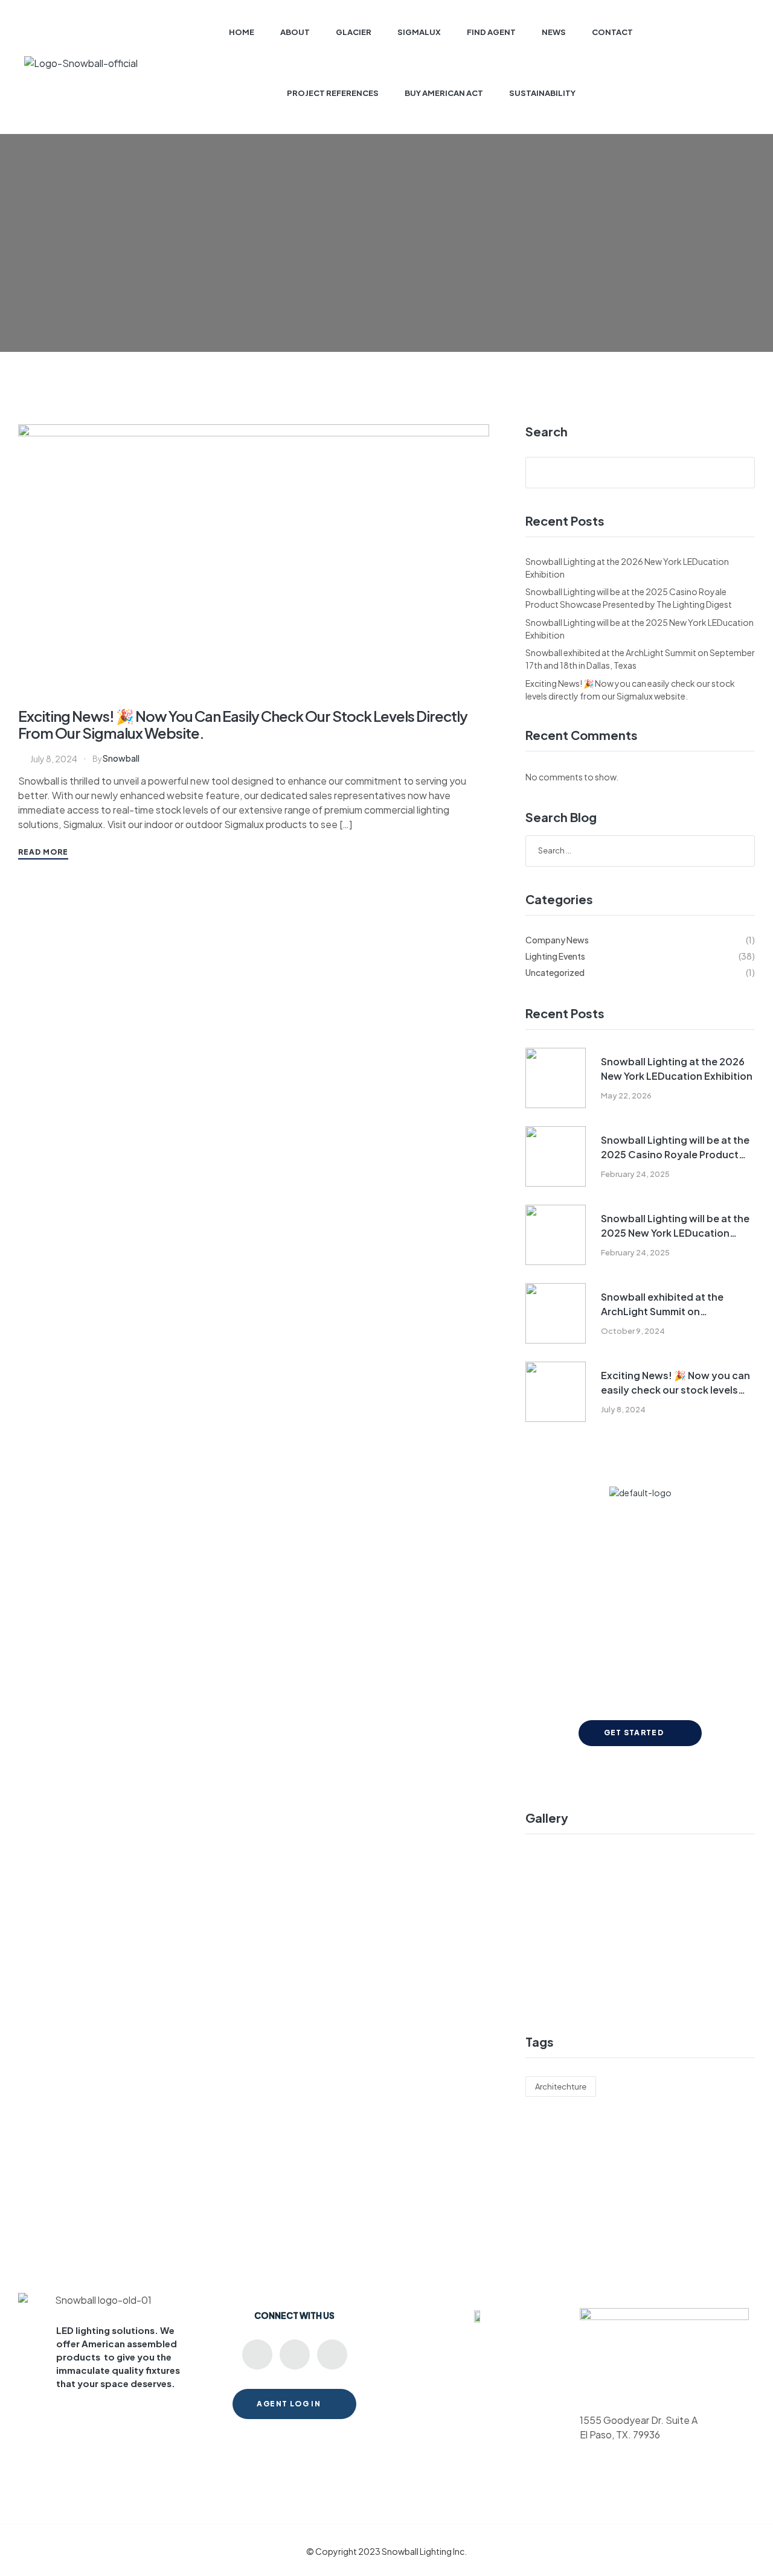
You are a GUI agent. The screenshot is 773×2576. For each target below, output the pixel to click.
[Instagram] (332, 2354)
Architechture (561, 2087)
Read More (43, 852)
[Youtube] (257, 2354)
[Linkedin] (295, 2354)
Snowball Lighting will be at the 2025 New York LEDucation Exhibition (675, 1226)
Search (547, 432)
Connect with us (294, 2315)
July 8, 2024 (54, 759)
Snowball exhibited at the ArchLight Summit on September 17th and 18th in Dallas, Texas (665, 1305)
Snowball (121, 758)
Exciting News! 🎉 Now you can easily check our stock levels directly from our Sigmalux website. (243, 724)
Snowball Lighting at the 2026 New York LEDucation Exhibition (677, 1069)
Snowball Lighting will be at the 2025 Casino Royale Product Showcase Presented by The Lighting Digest (675, 1148)
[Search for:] (640, 850)
